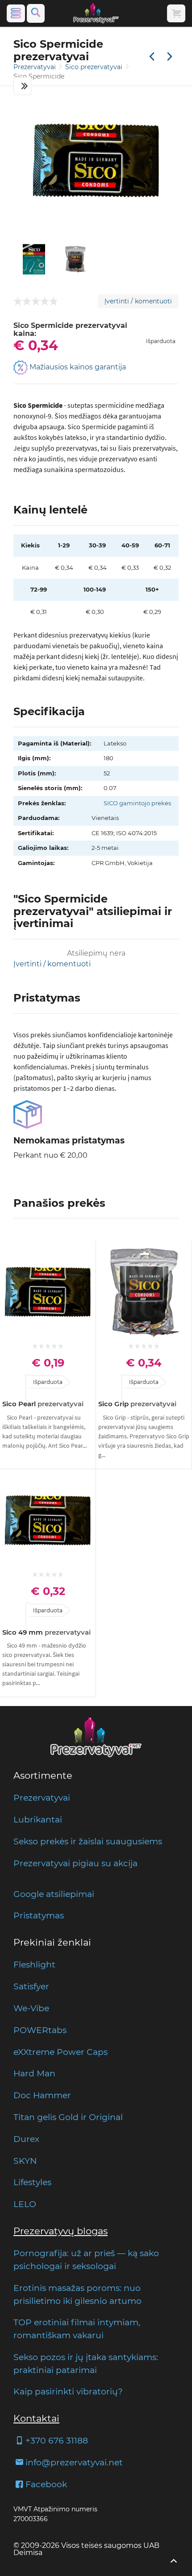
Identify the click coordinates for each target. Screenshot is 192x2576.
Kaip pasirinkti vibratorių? (68, 2391)
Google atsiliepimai (54, 1894)
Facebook (46, 2484)
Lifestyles (32, 2182)
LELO (25, 2204)
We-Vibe (31, 2008)
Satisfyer (31, 1986)
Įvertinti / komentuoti (138, 301)
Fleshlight (34, 1964)
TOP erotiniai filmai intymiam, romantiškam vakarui (77, 2329)
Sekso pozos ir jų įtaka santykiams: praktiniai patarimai (86, 2363)
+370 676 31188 (57, 2440)
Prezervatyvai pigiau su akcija (75, 1863)
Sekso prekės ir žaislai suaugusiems (88, 1841)
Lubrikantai (38, 1819)
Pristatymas (39, 1915)
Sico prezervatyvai (95, 67)
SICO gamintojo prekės (137, 803)
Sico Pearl (43, 1404)
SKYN (25, 2161)
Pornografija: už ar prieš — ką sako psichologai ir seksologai (86, 2259)
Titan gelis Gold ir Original (68, 2117)
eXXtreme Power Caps (61, 2052)
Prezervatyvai (35, 67)
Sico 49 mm (46, 1632)
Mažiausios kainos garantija (77, 367)
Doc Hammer (42, 2095)
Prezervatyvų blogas (61, 2231)
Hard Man (34, 2073)
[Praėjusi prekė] (152, 57)
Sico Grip (137, 1404)
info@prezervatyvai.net (74, 2462)
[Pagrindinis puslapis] (96, 13)
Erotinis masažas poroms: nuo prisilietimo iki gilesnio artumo (77, 2294)
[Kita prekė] (170, 57)
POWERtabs (40, 2030)
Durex (26, 2139)
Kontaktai (36, 2418)
